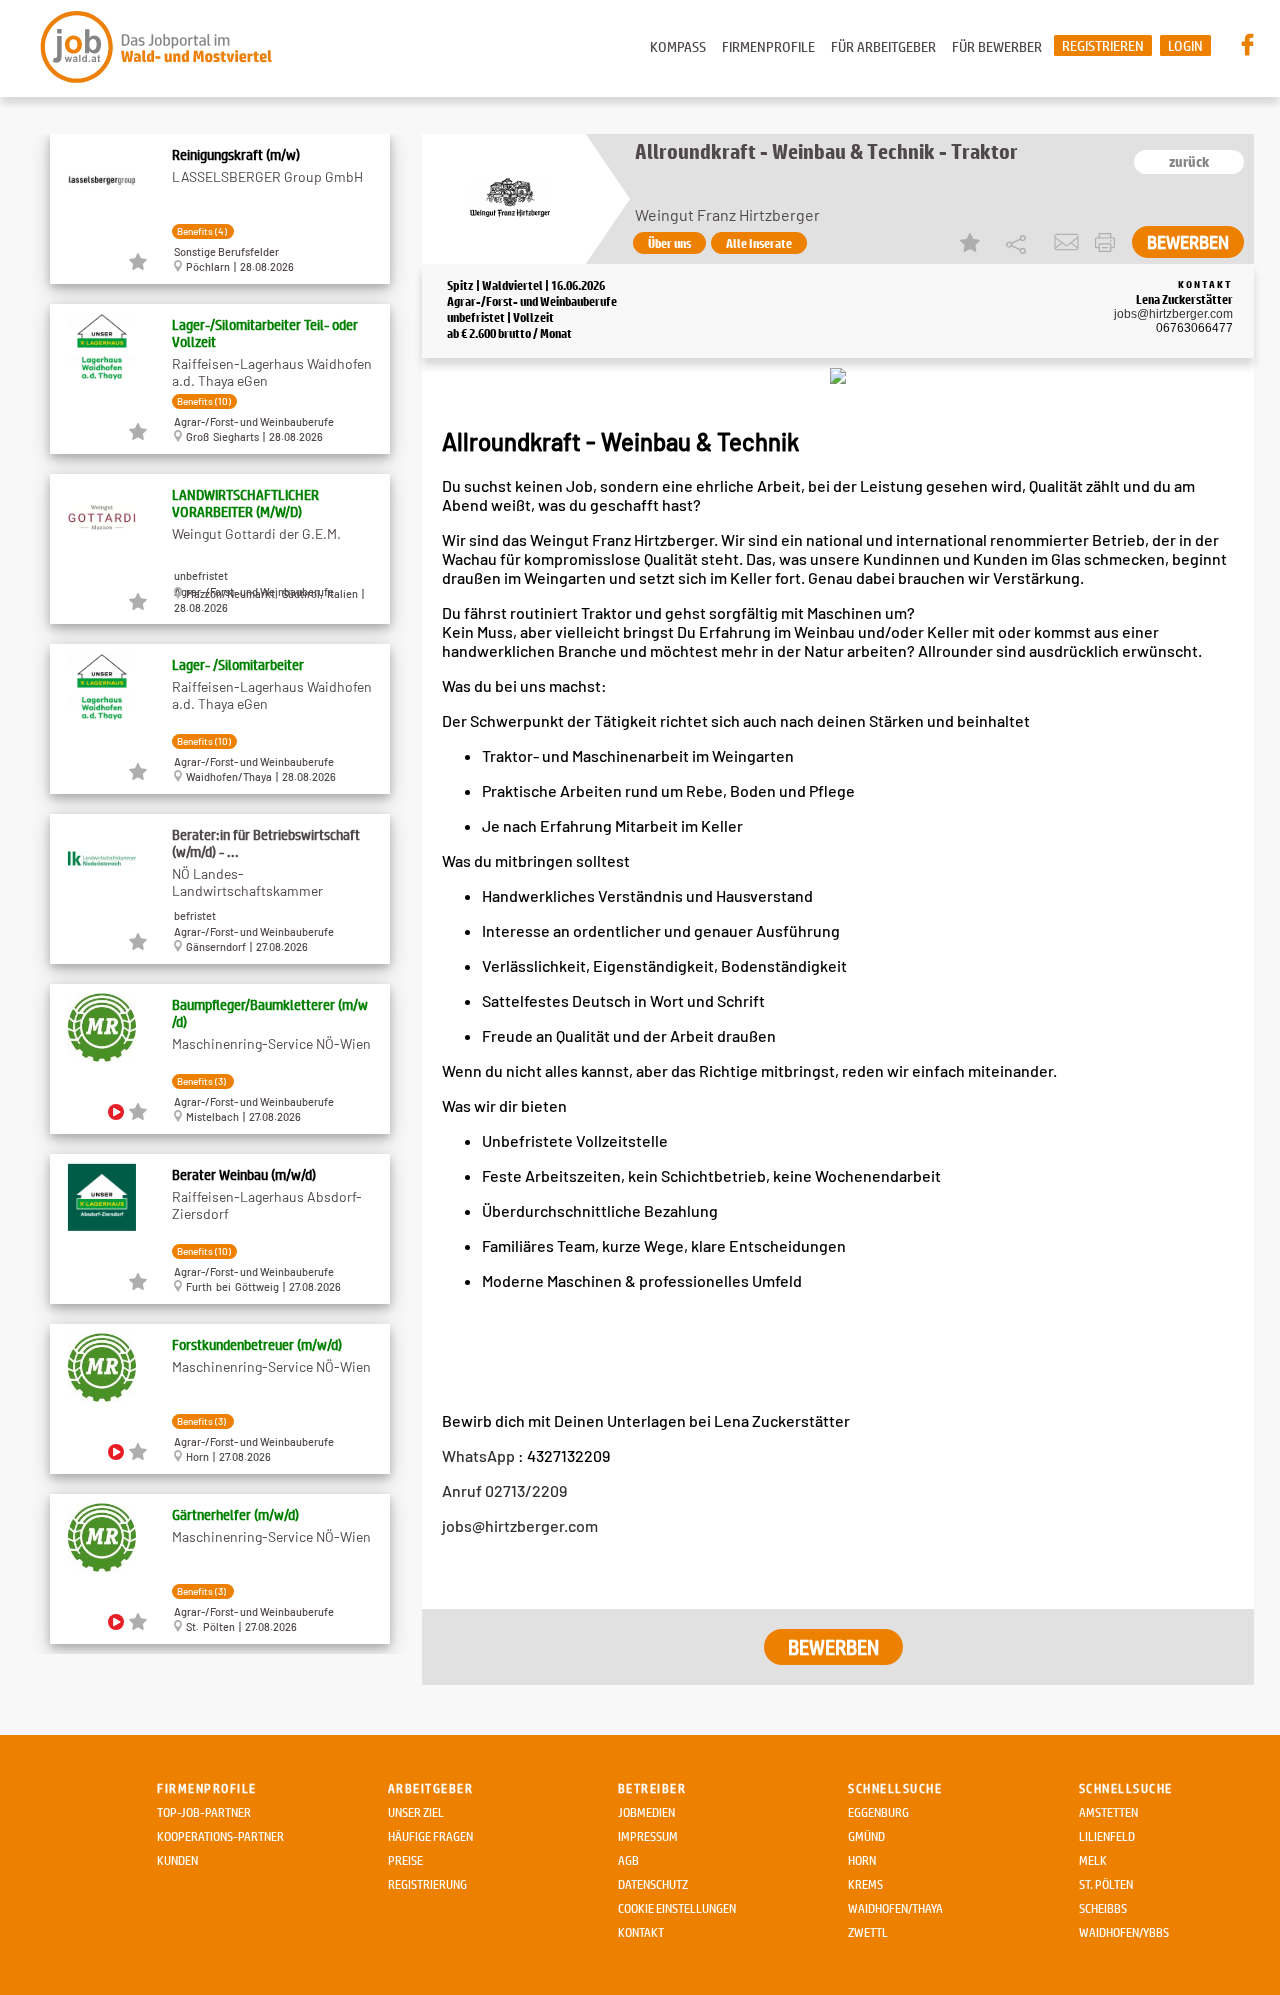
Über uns (669, 243)
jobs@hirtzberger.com (1173, 314)
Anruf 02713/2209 (504, 1490)
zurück (1189, 162)
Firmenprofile (768, 46)
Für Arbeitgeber (883, 46)
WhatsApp (480, 1455)
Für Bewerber (997, 46)
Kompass (678, 46)
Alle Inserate (759, 243)
